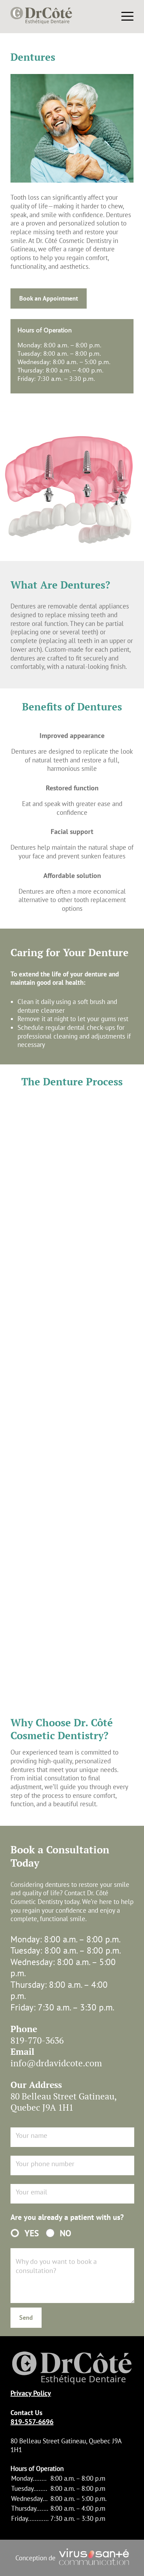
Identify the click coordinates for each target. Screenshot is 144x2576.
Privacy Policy (31, 2393)
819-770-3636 (37, 2040)
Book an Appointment (49, 298)
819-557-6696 (32, 2422)
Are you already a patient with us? (67, 2217)
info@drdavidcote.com (56, 2063)
